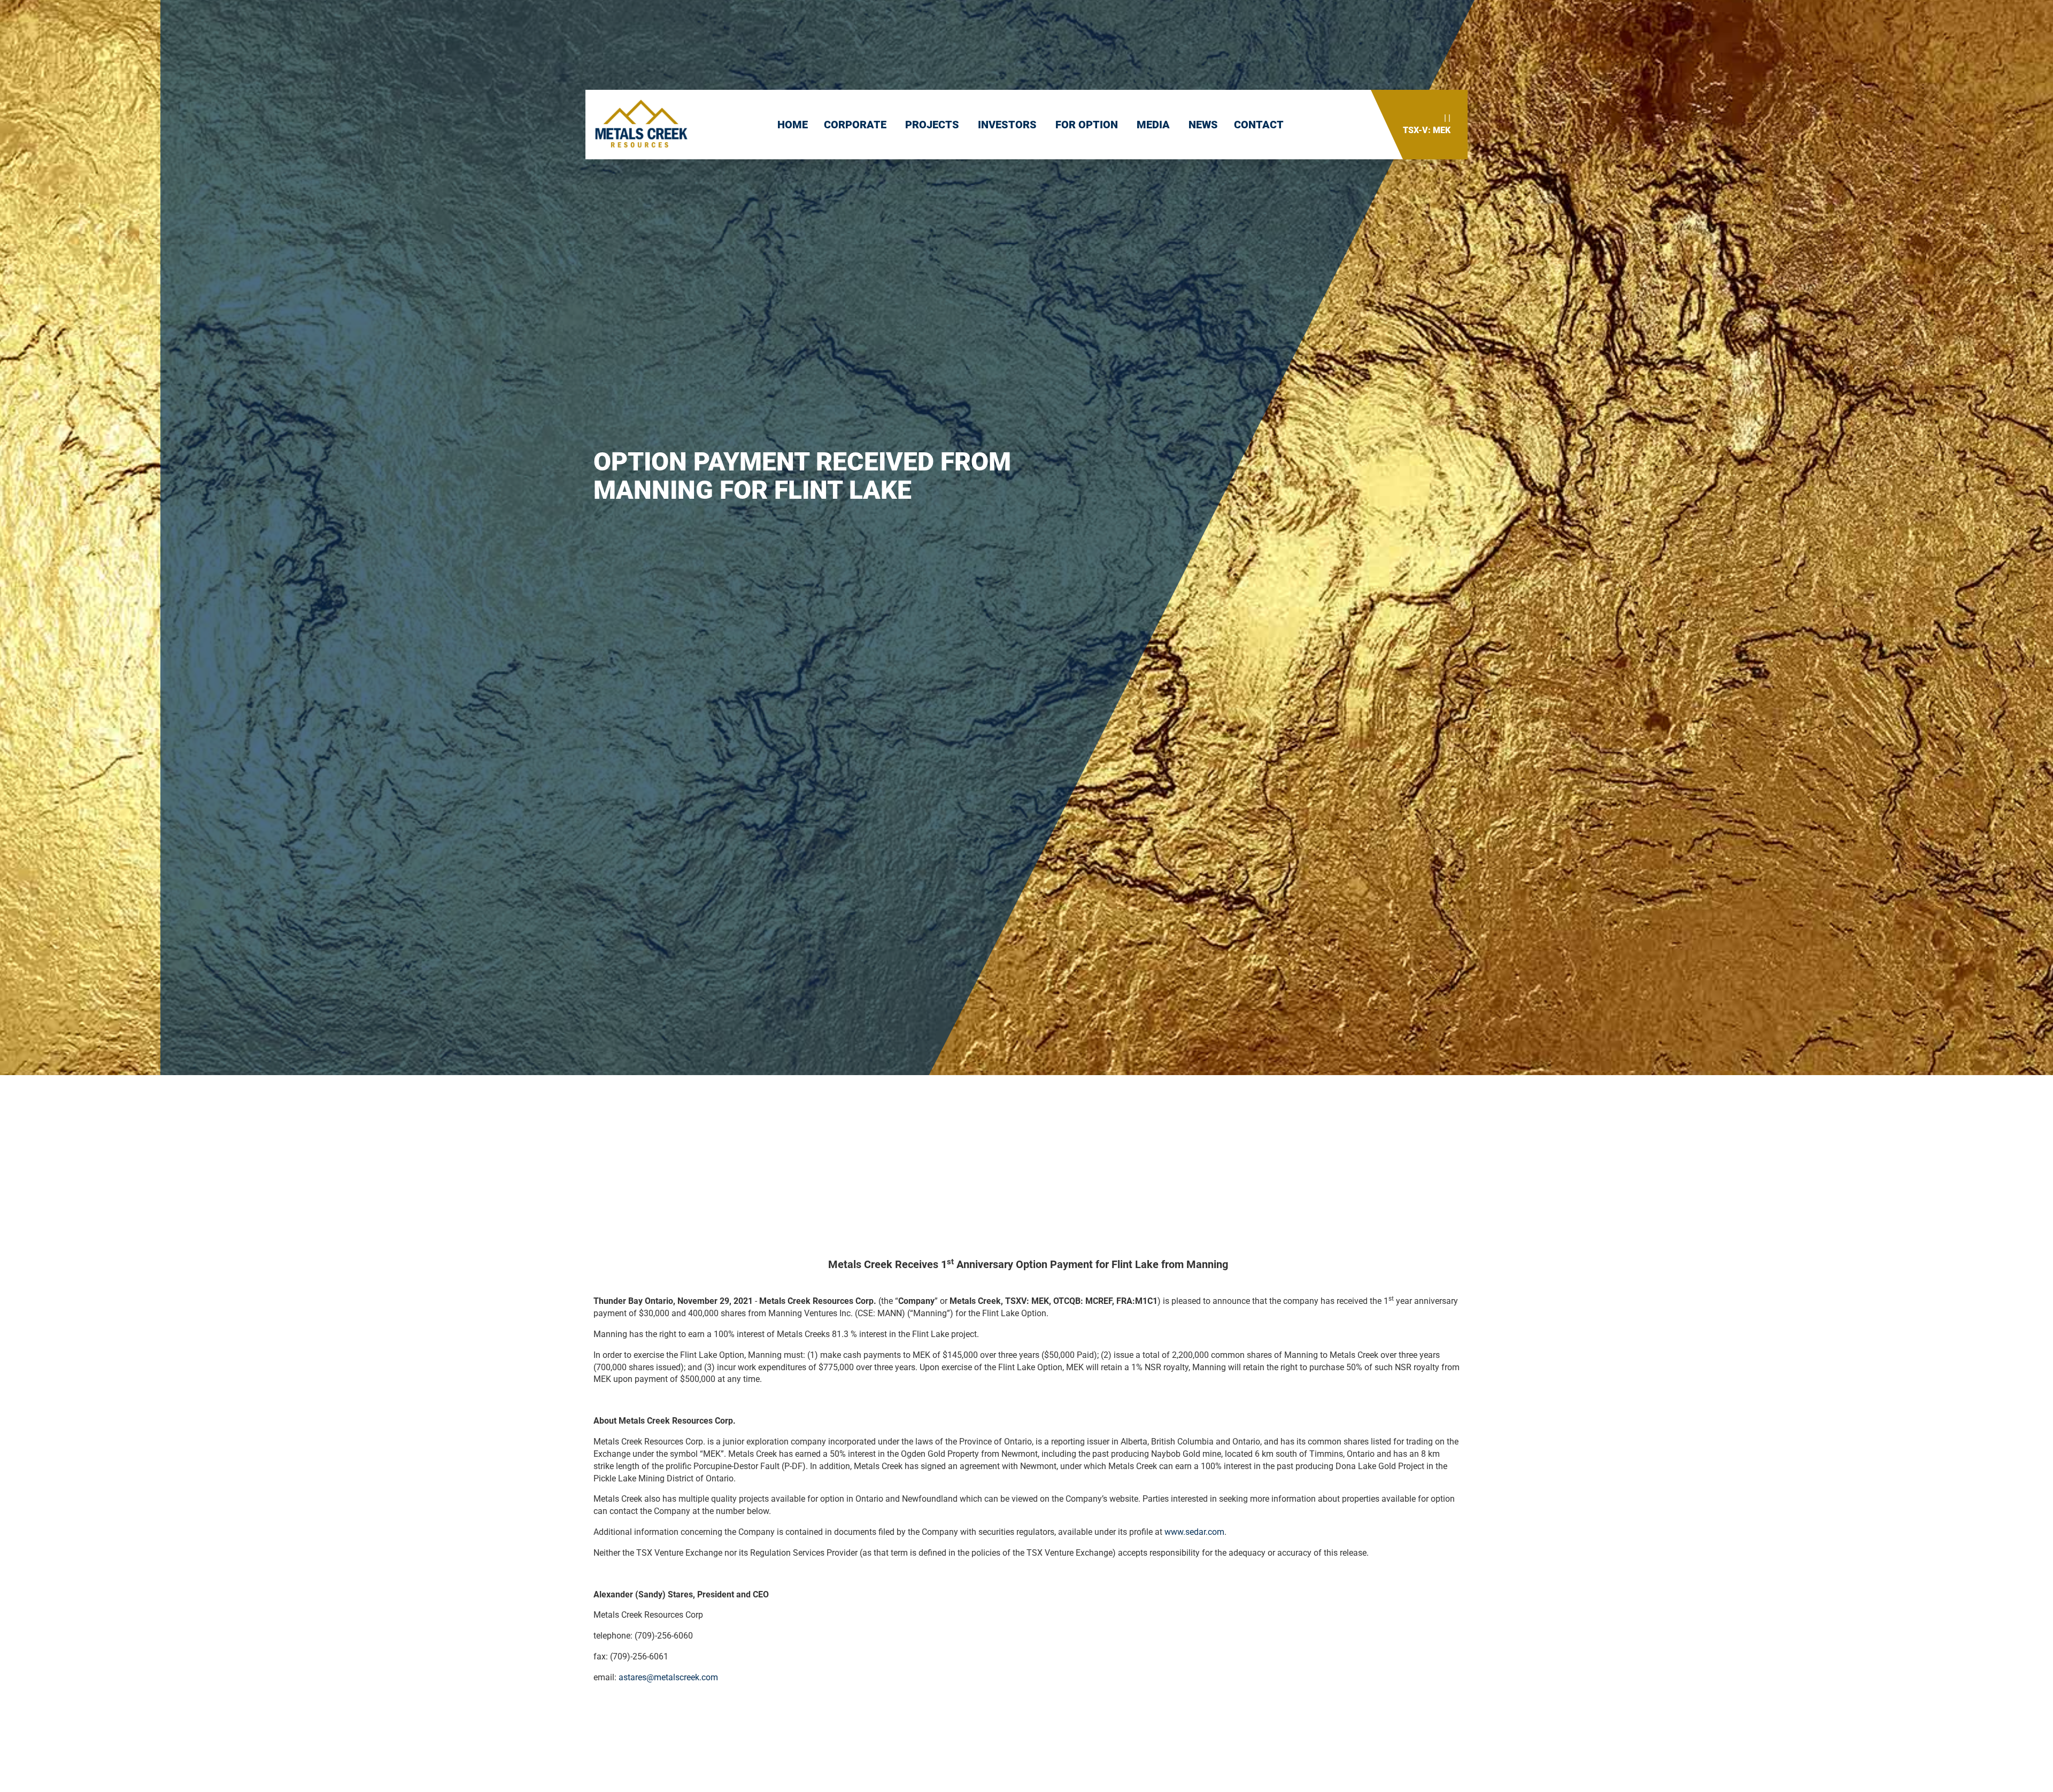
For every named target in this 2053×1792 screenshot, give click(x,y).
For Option (1088, 125)
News (1203, 125)
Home (793, 125)
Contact (1259, 125)
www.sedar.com (1194, 1532)
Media (1155, 125)
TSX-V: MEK (1427, 130)
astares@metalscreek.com (668, 1677)
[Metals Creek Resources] (641, 125)
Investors (1009, 125)
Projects (933, 125)
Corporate (856, 125)
